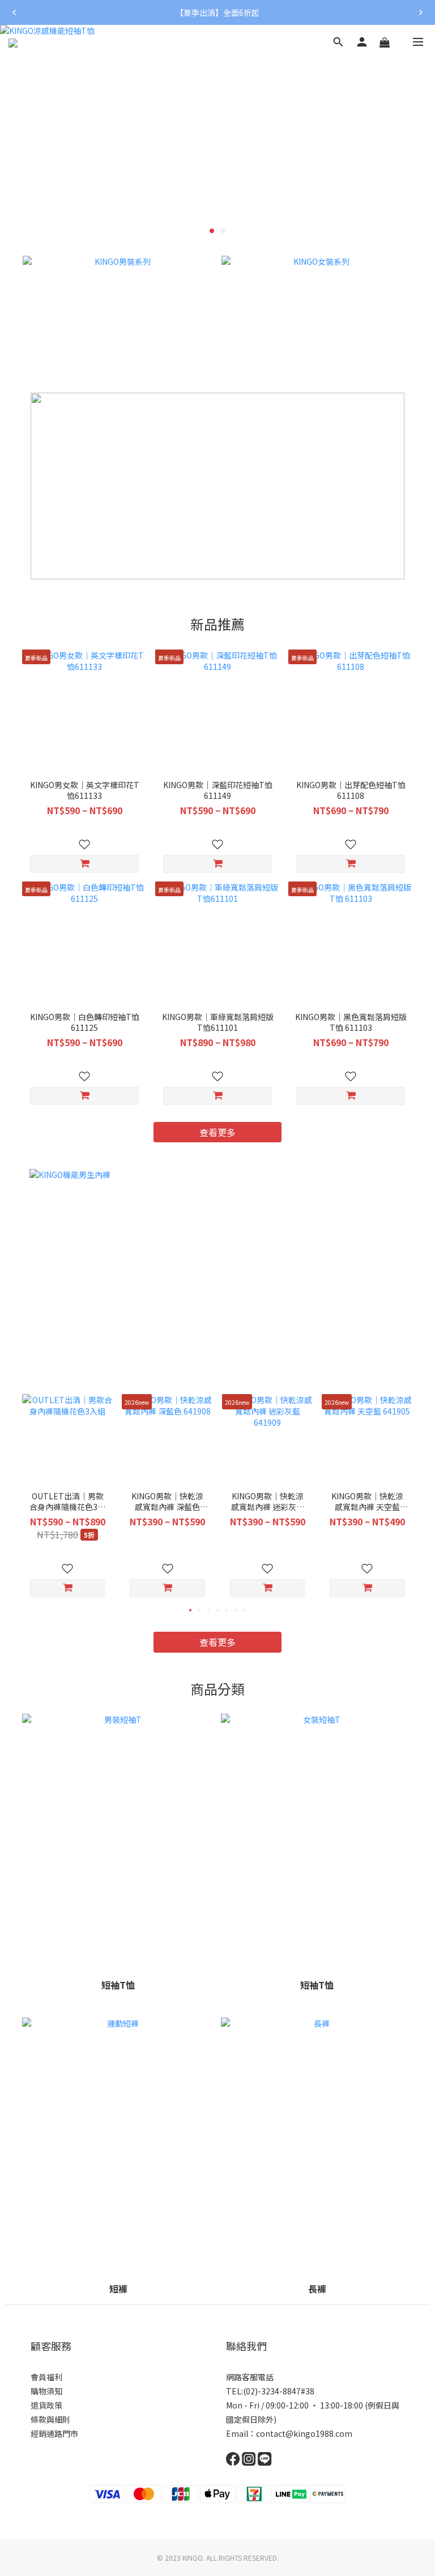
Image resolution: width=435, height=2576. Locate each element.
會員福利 (46, 2377)
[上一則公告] (14, 12)
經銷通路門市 (54, 2433)
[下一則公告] (421, 12)
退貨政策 (46, 2405)
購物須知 (46, 2391)
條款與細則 (50, 2419)
